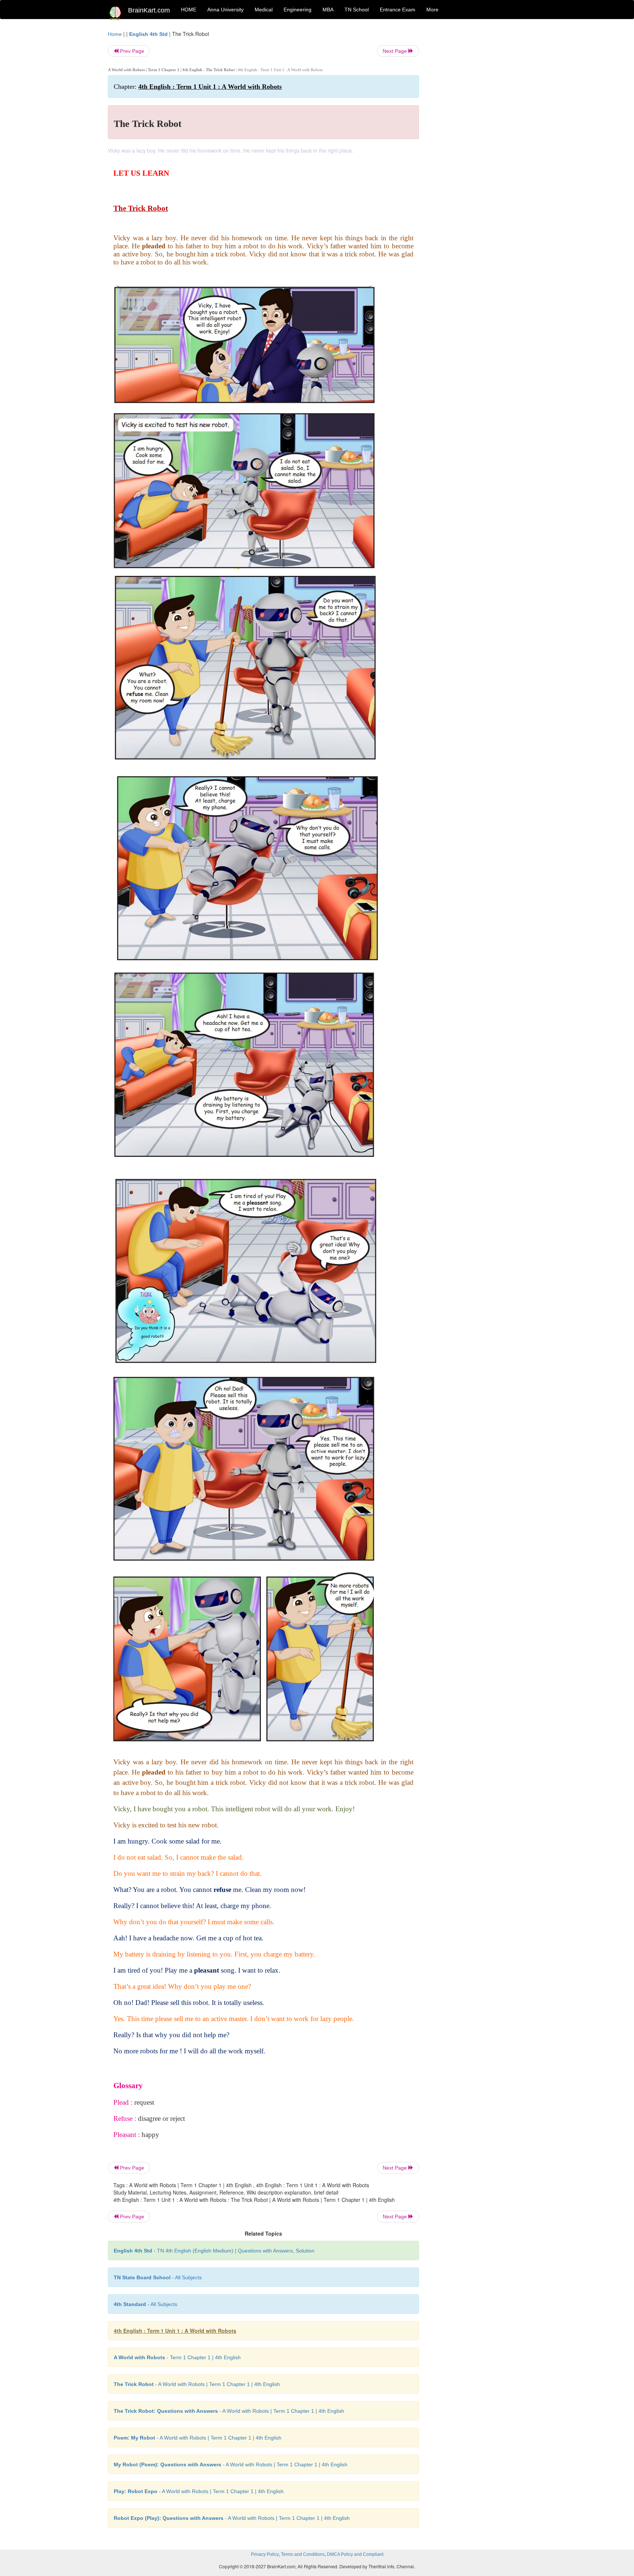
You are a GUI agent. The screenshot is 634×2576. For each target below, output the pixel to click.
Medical (264, 10)
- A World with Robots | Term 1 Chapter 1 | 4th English (197, 2384)
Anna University (225, 10)
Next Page (396, 51)
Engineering (298, 10)
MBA (328, 10)
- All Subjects (158, 2277)
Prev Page (131, 51)
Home (115, 34)
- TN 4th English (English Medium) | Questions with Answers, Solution (214, 2251)
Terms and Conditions (303, 2554)
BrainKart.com (149, 10)
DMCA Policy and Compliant (355, 2554)
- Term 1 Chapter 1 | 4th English (177, 2357)
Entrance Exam (398, 10)
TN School (357, 10)
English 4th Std (148, 34)
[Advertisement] (478, 140)
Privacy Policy (265, 2554)
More (432, 10)
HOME (189, 10)
